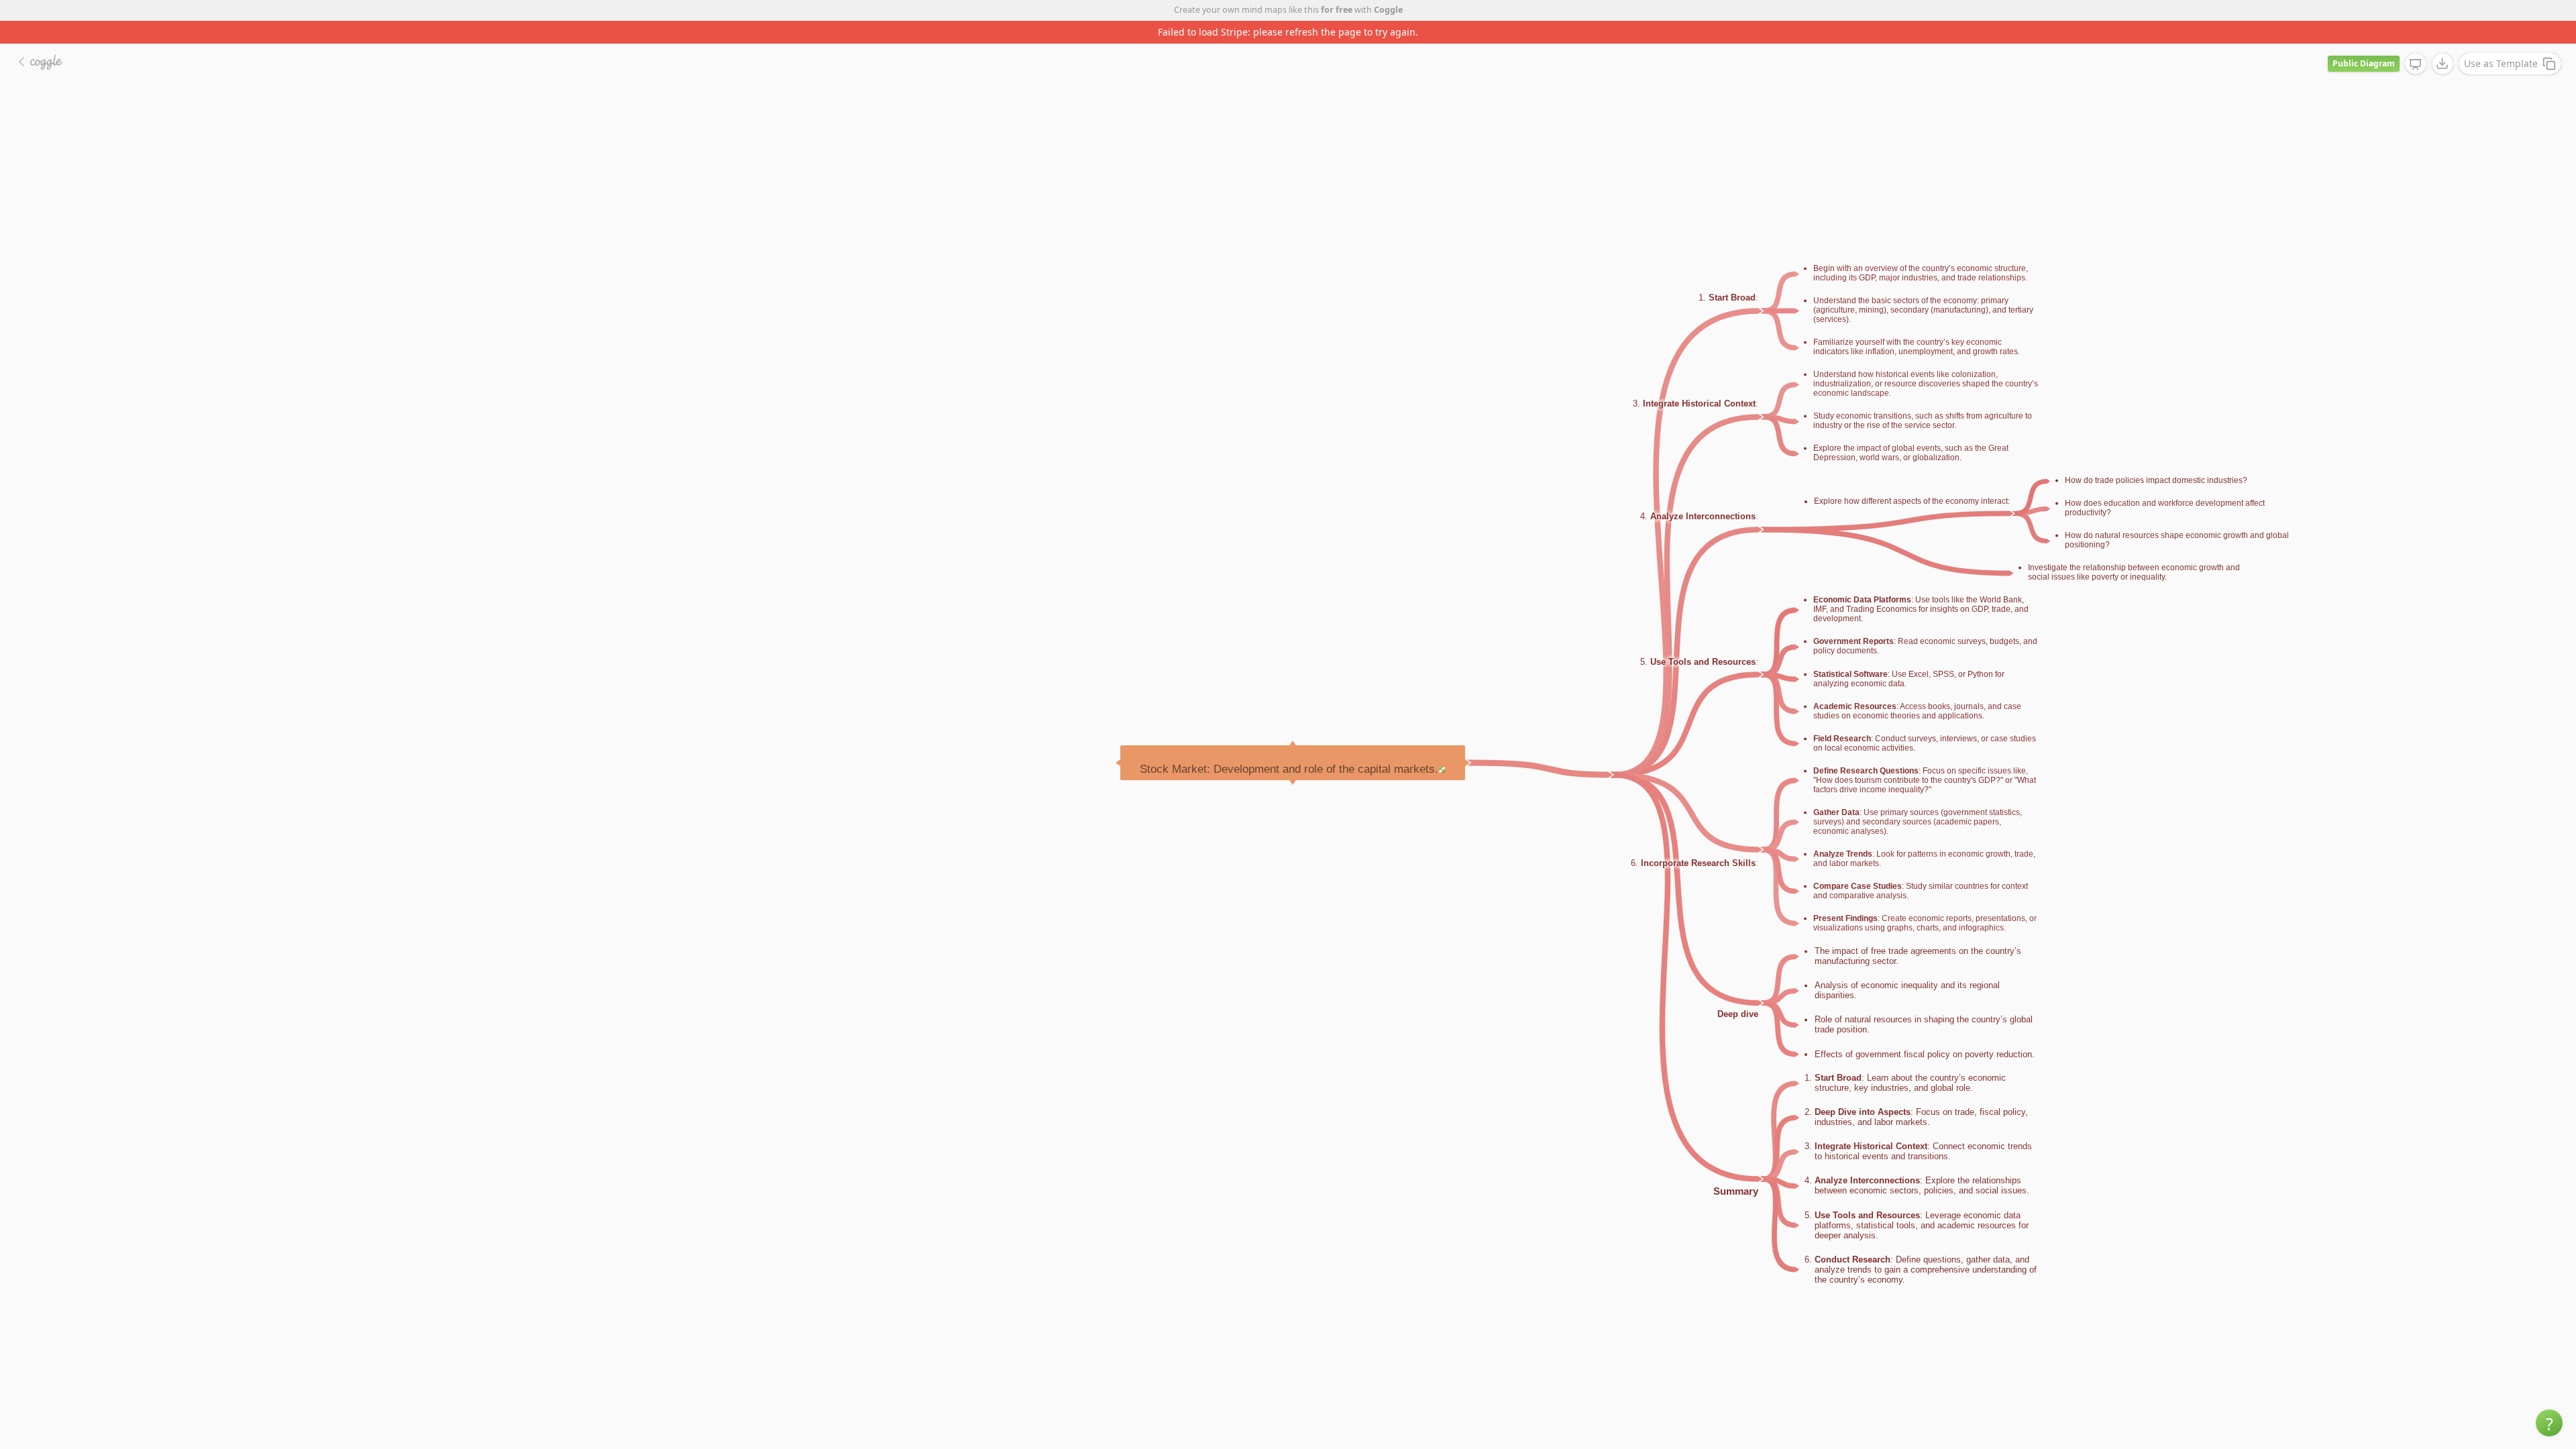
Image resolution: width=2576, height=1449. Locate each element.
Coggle (1388, 10)
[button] (2549, 1423)
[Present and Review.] (2416, 42)
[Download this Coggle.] (2443, 41)
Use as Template (2501, 41)
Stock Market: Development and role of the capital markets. (1289, 746)
